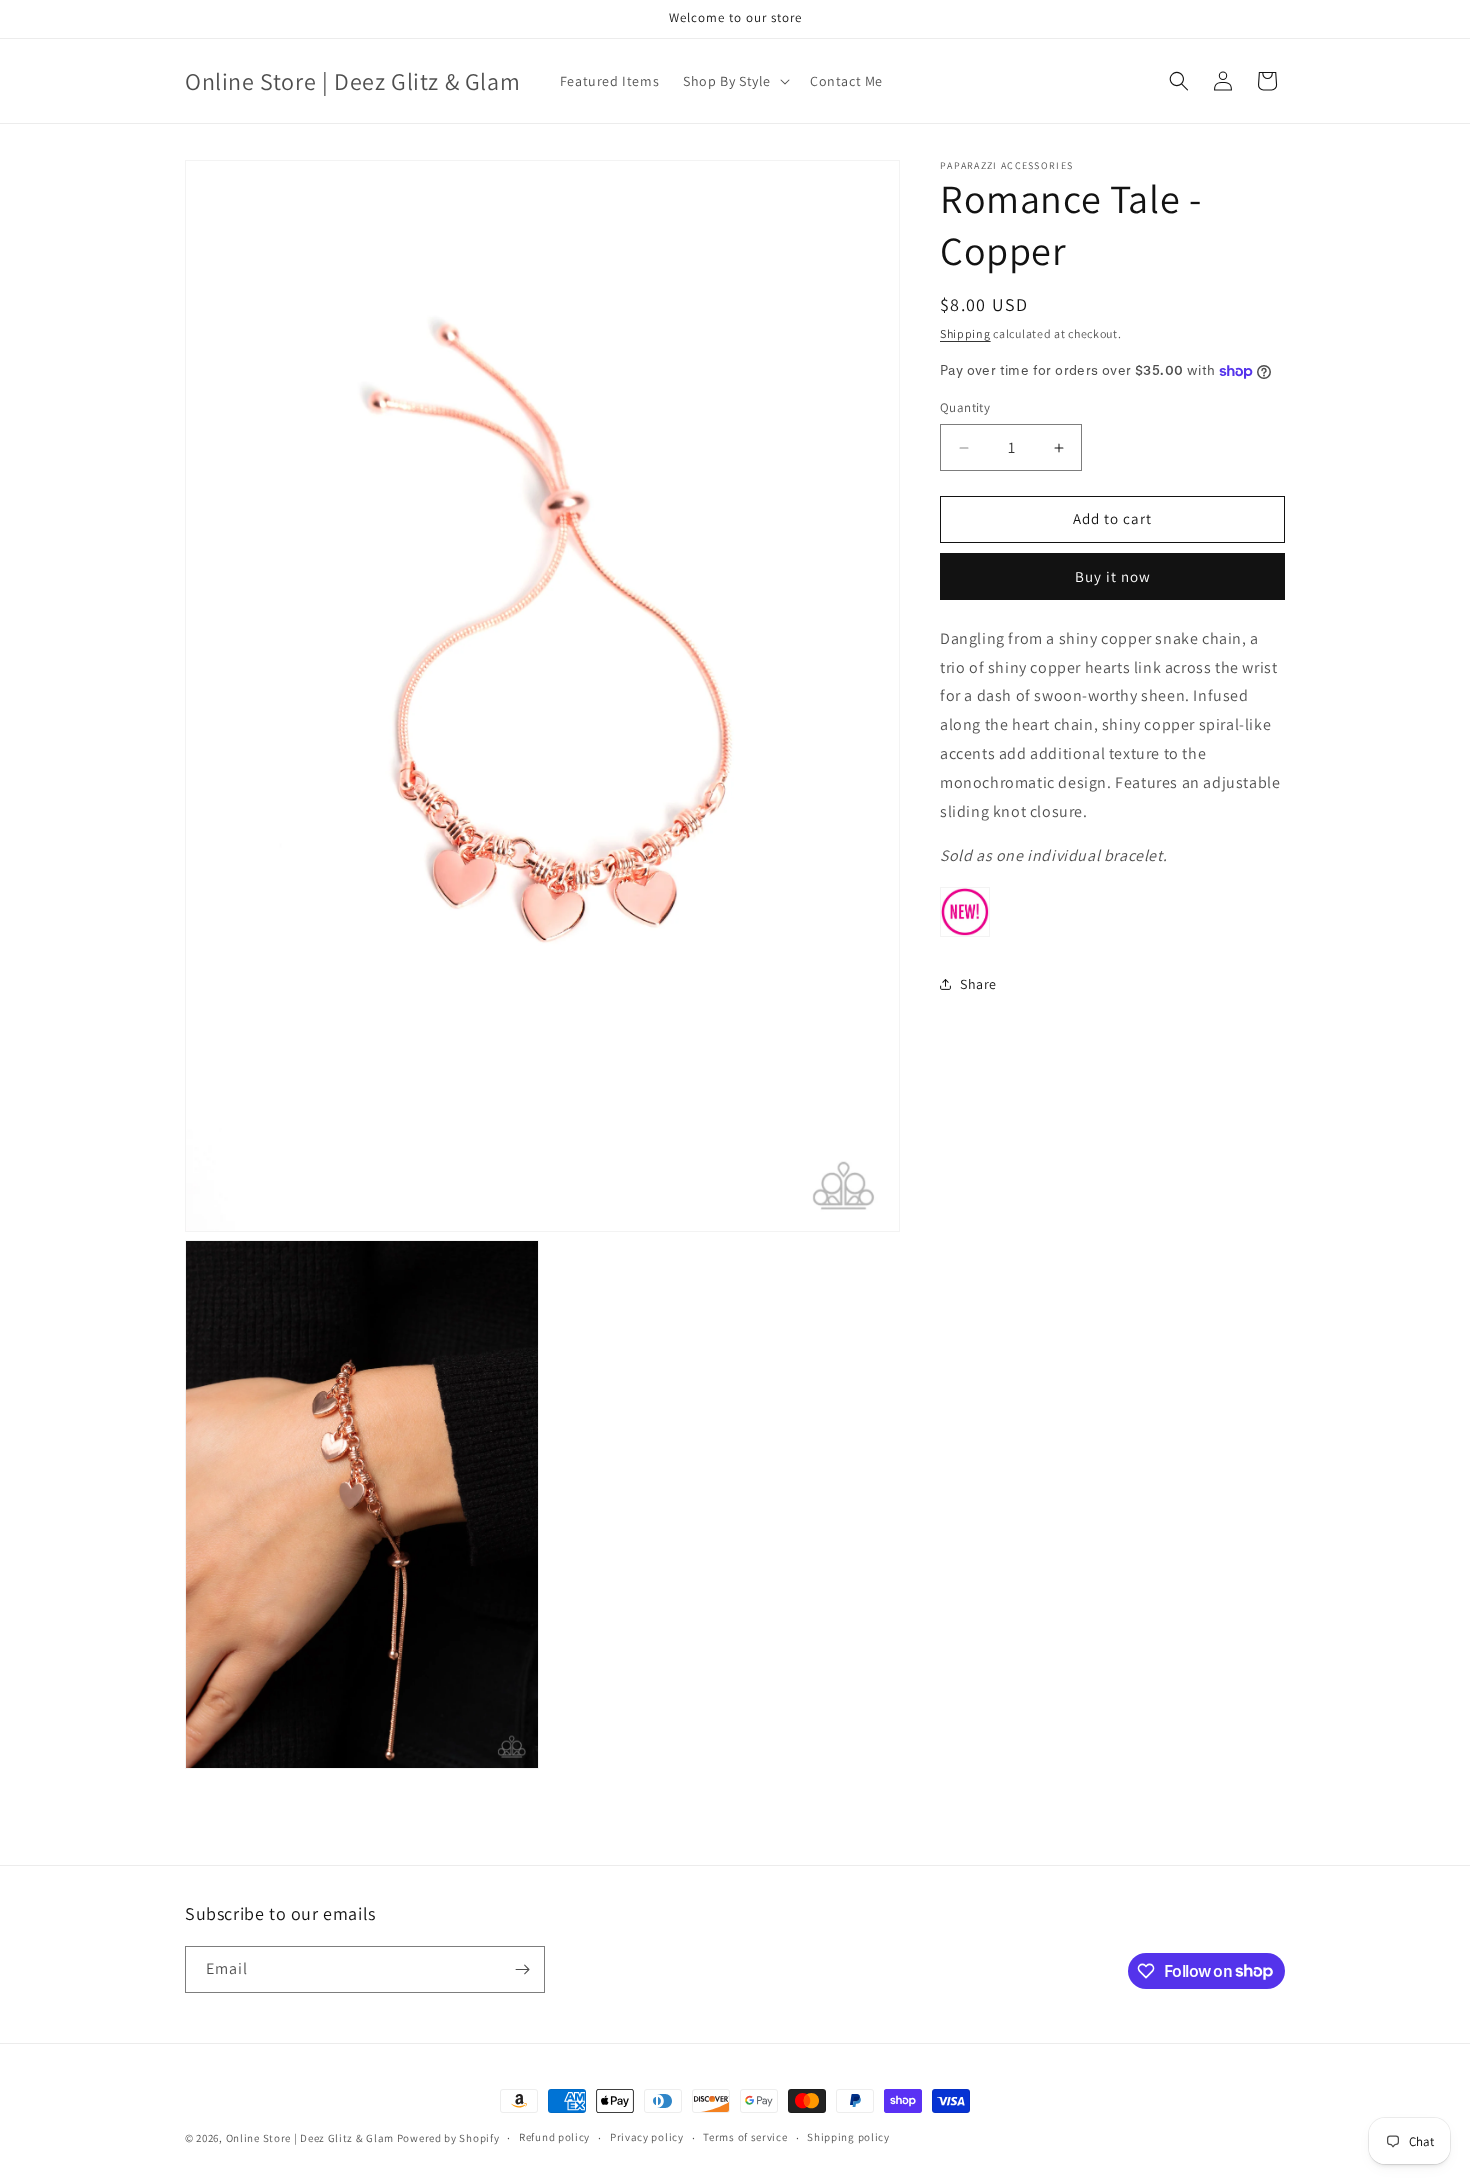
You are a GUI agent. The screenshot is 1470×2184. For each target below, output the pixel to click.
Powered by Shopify (448, 2138)
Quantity (965, 408)
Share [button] (978, 984)
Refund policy (554, 2137)
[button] (734, 81)
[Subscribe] (522, 1969)
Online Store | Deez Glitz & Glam (310, 2138)
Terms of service (745, 2137)
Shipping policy (848, 2137)
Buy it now (1113, 576)
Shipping (965, 333)
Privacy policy (647, 2137)
